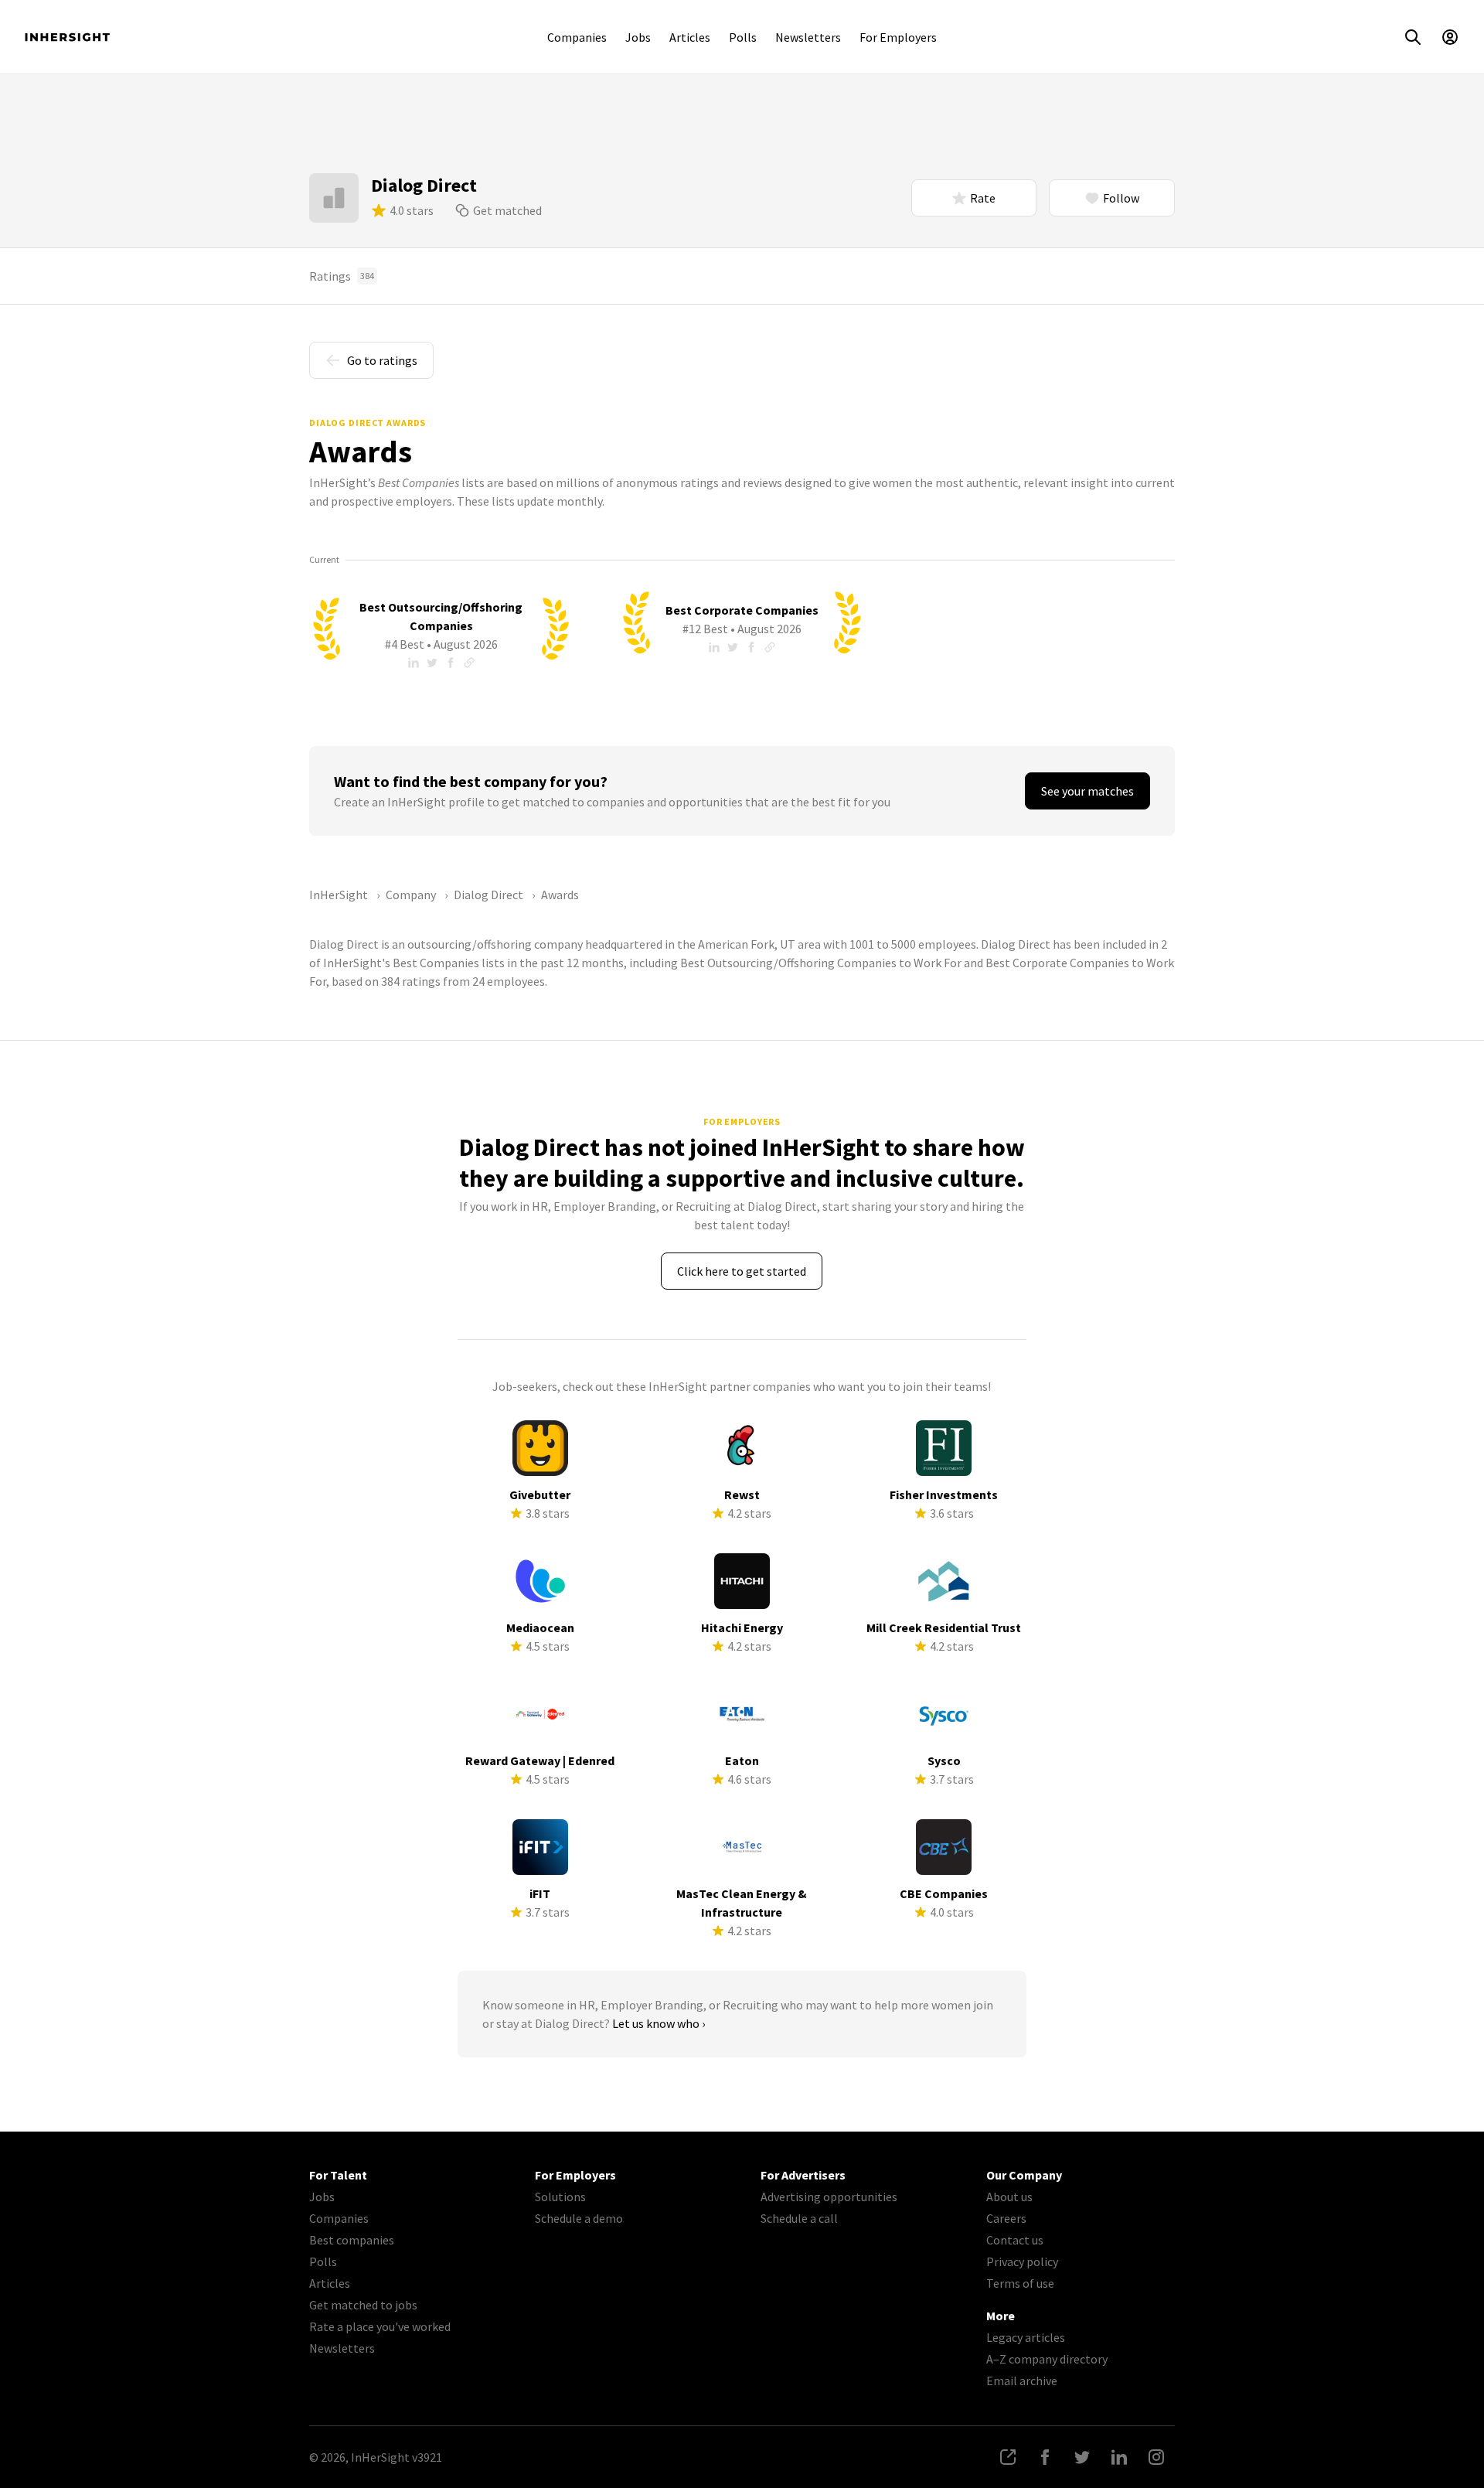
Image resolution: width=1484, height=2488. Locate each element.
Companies (577, 37)
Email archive (1022, 2381)
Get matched (507, 210)
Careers (1006, 2218)
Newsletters (808, 37)
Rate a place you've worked (380, 2326)
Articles (690, 37)
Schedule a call (799, 2218)
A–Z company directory (1047, 2359)
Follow (1121, 198)
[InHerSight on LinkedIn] (1119, 2457)
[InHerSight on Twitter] (1082, 2457)
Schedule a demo (579, 2218)
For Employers (898, 37)
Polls (743, 37)
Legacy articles (1026, 2337)
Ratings (342, 276)
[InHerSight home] (67, 37)
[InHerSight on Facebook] (1045, 2457)
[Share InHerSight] (1008, 2457)
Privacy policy (1022, 2261)
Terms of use (1020, 2283)
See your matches (1087, 791)
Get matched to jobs (363, 2305)
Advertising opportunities (829, 2197)
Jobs (638, 37)
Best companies (352, 2240)
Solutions (560, 2197)
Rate (983, 198)
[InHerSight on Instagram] (1156, 2457)
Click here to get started (742, 1271)
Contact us (1015, 2240)
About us (1009, 2197)
